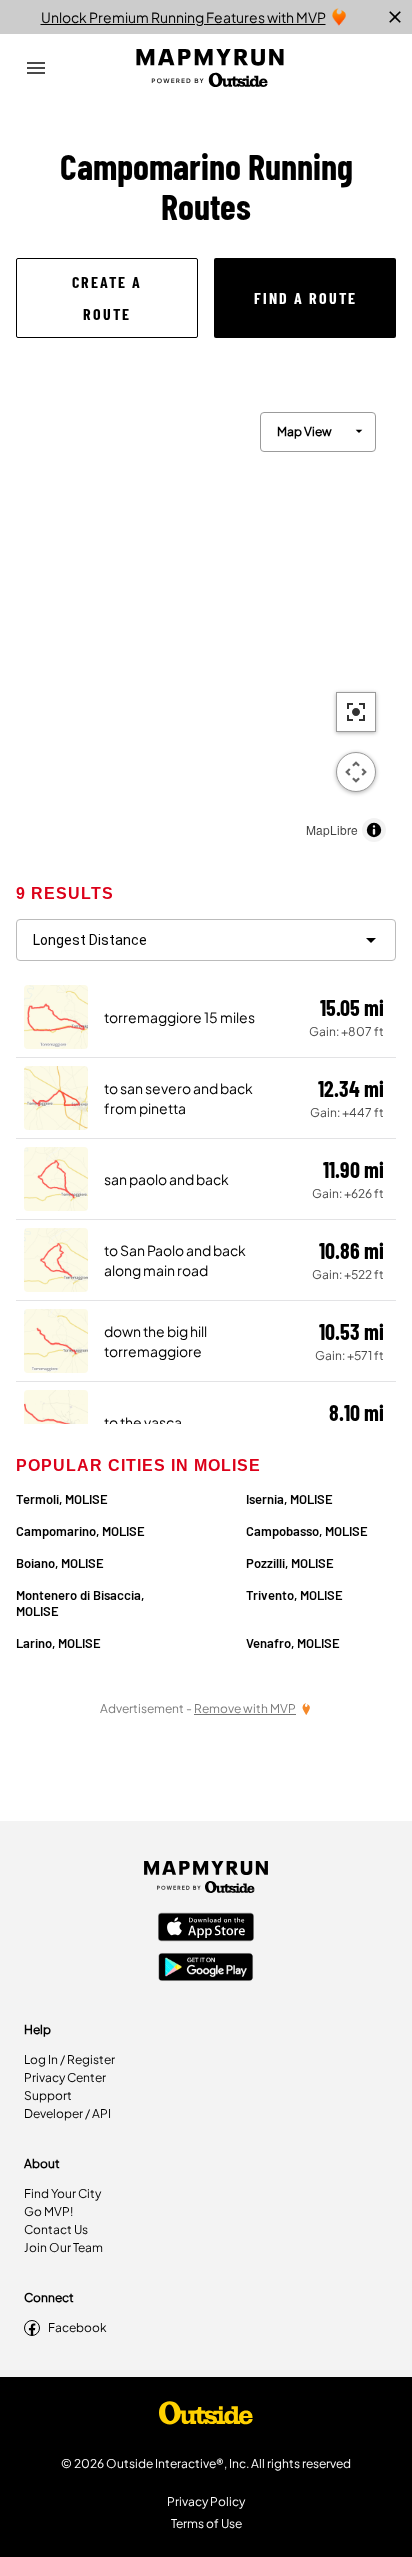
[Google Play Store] (206, 1969)
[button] (107, 298)
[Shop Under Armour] (206, 2418)
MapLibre (332, 829)
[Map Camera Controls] (356, 772)
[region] (206, 622)
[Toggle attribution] (374, 830)
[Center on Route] (356, 712)
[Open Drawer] (36, 68)
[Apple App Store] (206, 1929)
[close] (395, 17)
